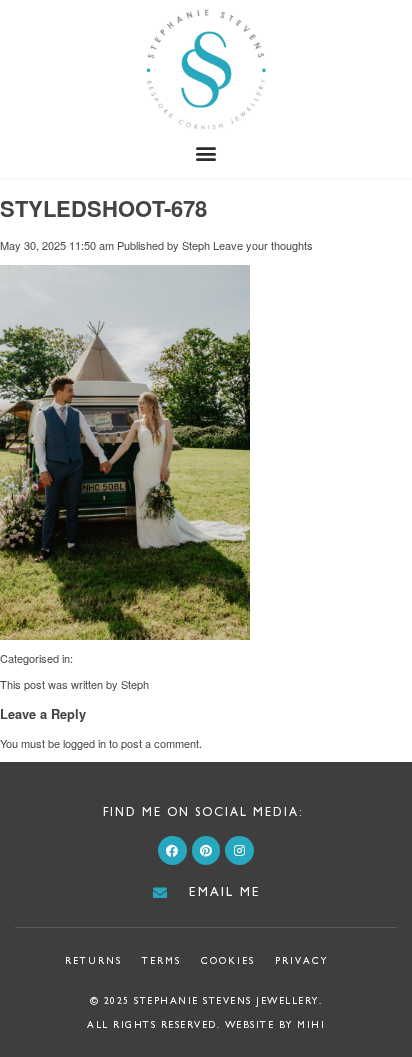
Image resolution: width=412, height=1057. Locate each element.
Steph (196, 245)
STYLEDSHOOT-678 (103, 208)
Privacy (301, 961)
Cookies (228, 961)
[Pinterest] (206, 850)
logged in (84, 743)
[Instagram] (239, 850)
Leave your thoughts (263, 245)
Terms (161, 961)
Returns (93, 961)
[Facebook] (172, 850)
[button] (206, 153)
